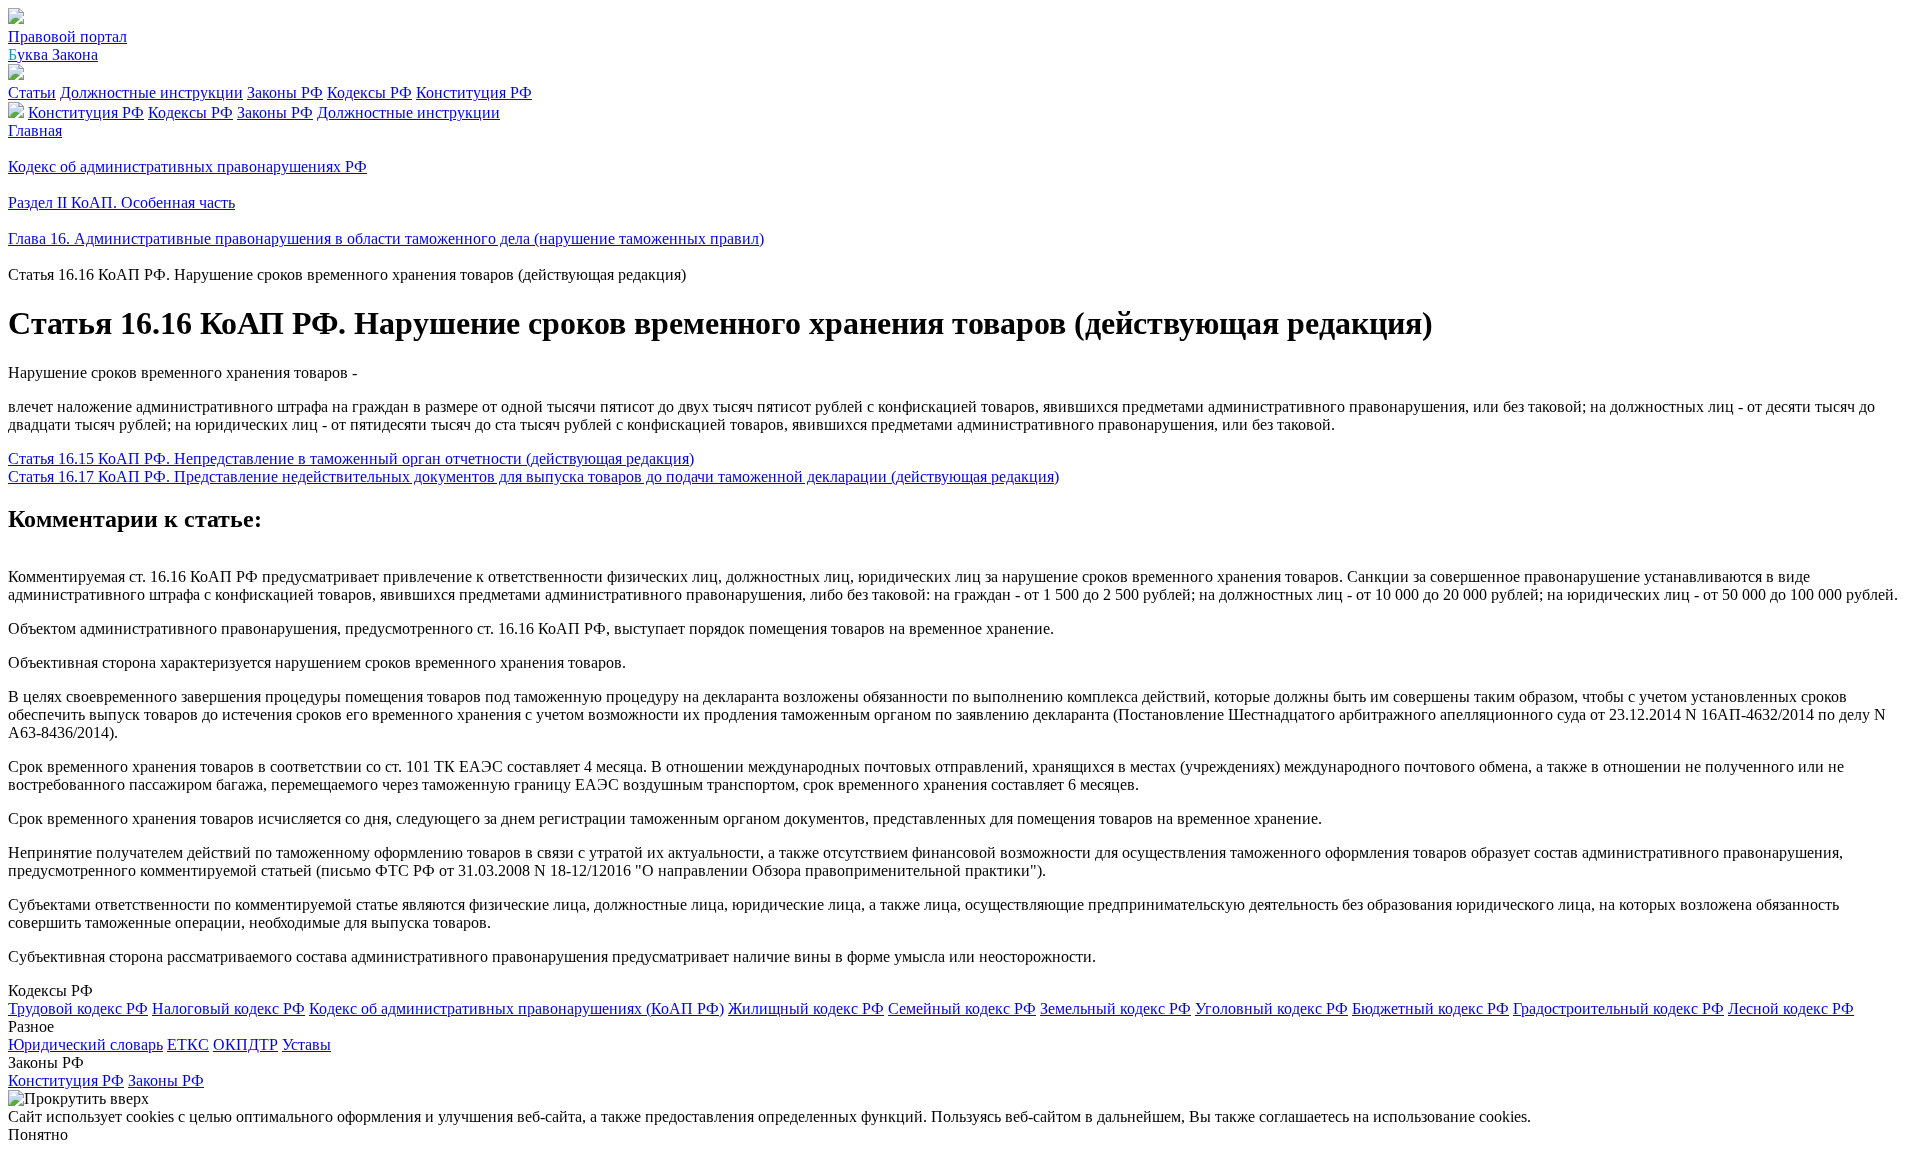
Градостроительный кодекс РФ (1618, 1008)
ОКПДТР (245, 1044)
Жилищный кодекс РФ (806, 1008)
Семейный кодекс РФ (962, 1008)
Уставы (306, 1044)
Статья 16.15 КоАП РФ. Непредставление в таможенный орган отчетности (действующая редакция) (351, 458)
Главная (35, 130)
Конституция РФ (474, 92)
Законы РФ (285, 92)
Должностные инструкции (151, 92)
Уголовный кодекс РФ (1271, 1008)
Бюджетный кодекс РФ (1430, 1008)
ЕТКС (188, 1044)
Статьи (32, 92)
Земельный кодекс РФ (1115, 1008)
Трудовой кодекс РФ (78, 1008)
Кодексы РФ (369, 92)
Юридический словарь (85, 1044)
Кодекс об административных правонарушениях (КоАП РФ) (516, 1008)
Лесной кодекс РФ (1791, 1008)
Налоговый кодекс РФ (228, 1008)
